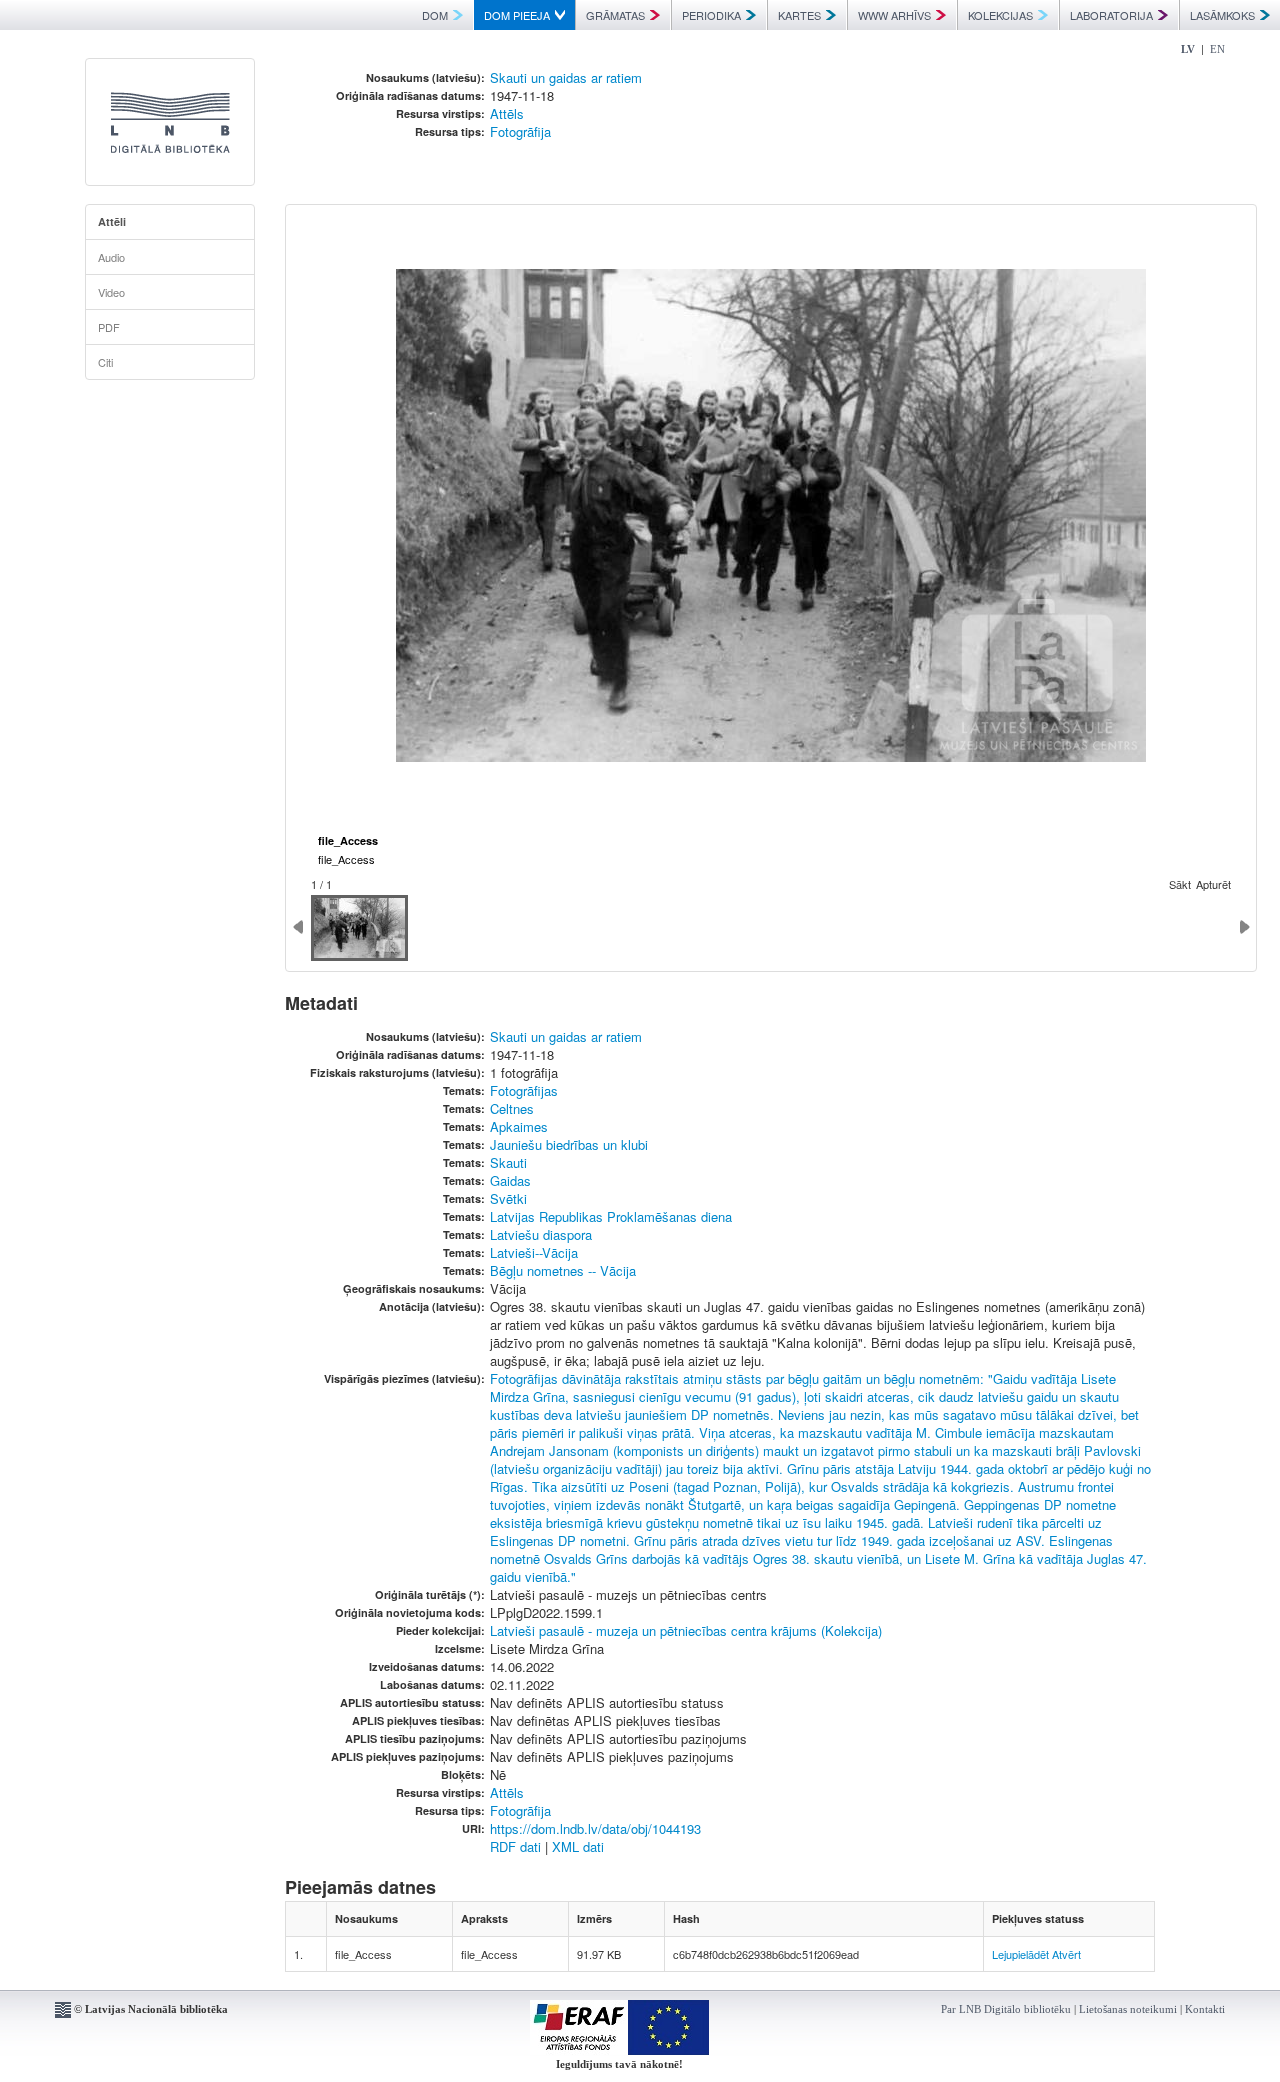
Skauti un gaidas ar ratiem (566, 77)
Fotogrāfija (520, 131)
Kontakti (1205, 2009)
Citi (105, 362)
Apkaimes (519, 1126)
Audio (111, 257)
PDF (109, 327)
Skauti (508, 1162)
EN (1217, 49)
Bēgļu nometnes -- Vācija (563, 1270)
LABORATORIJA (1111, 15)
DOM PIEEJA (517, 15)
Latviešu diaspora (541, 1234)
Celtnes (512, 1108)
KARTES (799, 15)
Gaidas (510, 1180)
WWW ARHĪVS (894, 15)
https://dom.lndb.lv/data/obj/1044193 (595, 1828)
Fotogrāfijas (524, 1090)
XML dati (578, 1846)
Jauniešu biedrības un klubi (569, 1144)
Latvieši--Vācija (534, 1252)
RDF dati (515, 1846)
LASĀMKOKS (1222, 15)
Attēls (507, 113)
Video (111, 292)
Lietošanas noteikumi (1128, 2009)
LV (1188, 49)
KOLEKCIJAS (1000, 15)
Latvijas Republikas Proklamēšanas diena (611, 1216)
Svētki (508, 1198)
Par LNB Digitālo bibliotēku (1006, 2009)
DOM (435, 15)
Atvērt (1066, 1954)
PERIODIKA (711, 15)
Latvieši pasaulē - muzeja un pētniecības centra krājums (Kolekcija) (686, 1630)
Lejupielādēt (1020, 1954)
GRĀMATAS (615, 15)
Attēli (112, 221)
